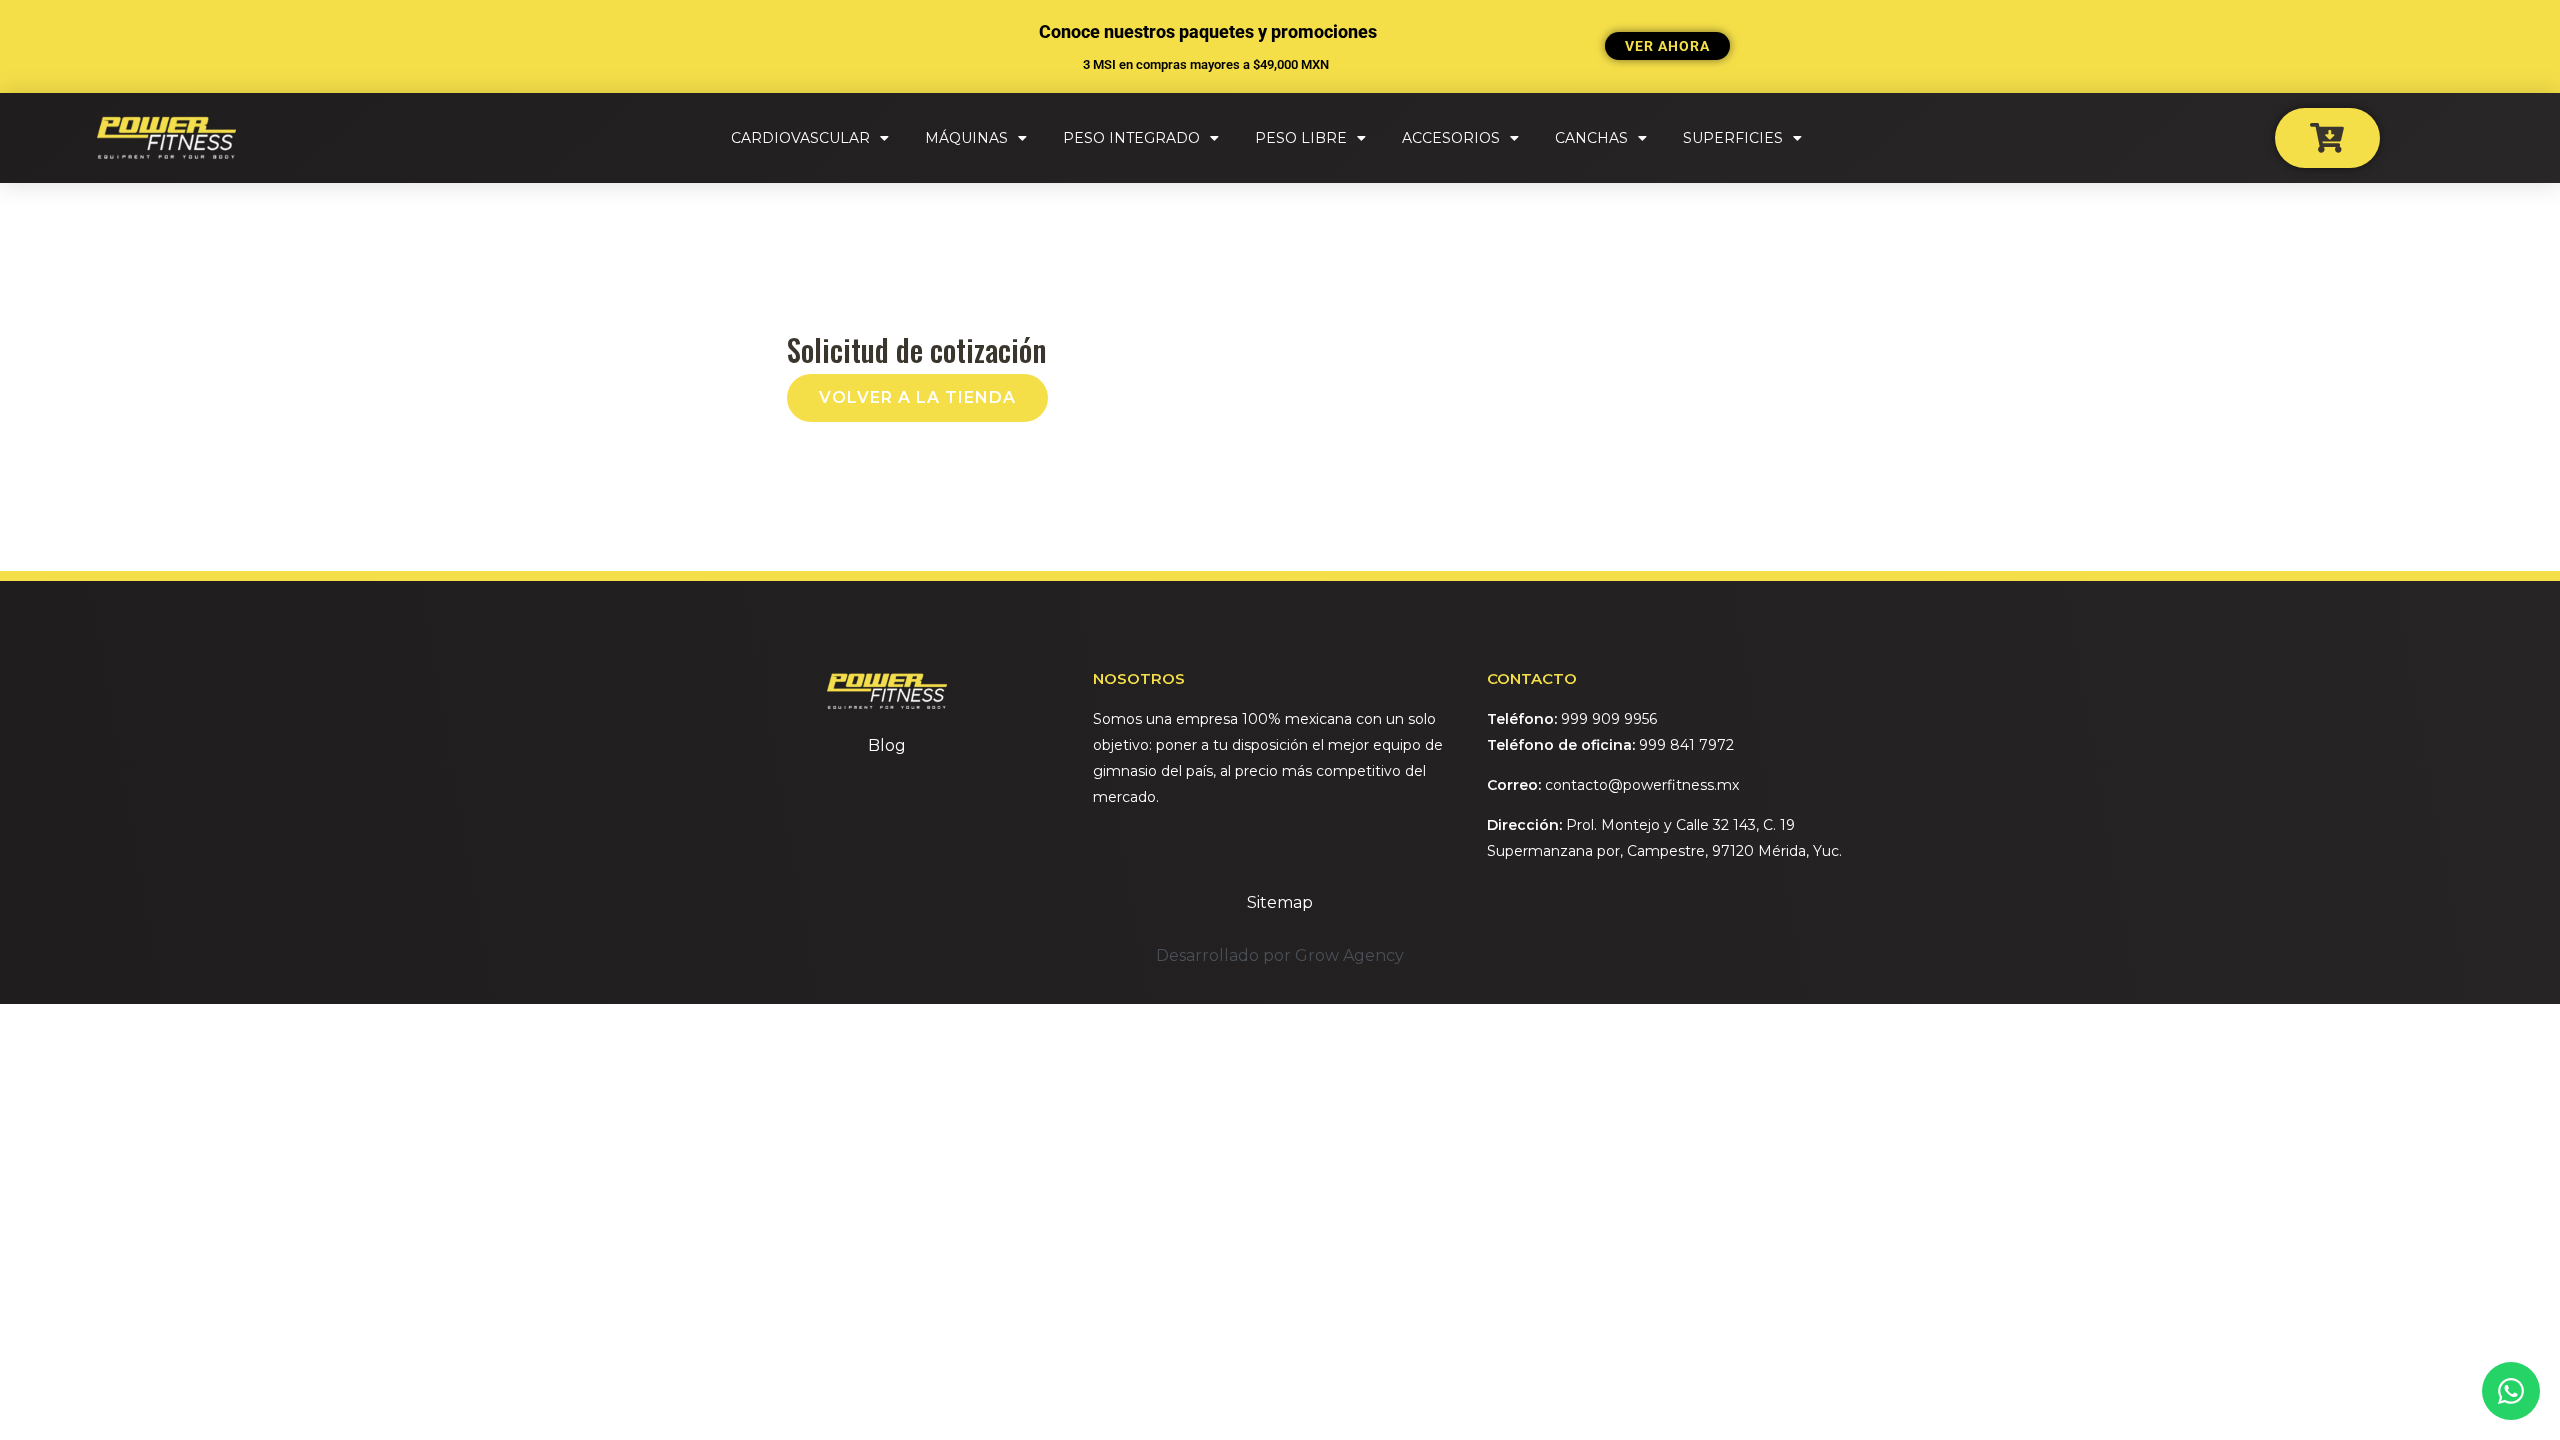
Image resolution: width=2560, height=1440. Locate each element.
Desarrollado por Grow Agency (1280, 955)
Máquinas (966, 138)
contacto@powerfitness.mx (1642, 785)
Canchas (1591, 138)
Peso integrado (1131, 138)
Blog (887, 745)
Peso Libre (1301, 138)
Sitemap (1280, 902)
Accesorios (1451, 138)
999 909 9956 (1609, 719)
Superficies (1733, 138)
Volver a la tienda (917, 397)
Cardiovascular (800, 138)
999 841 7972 (1686, 745)
